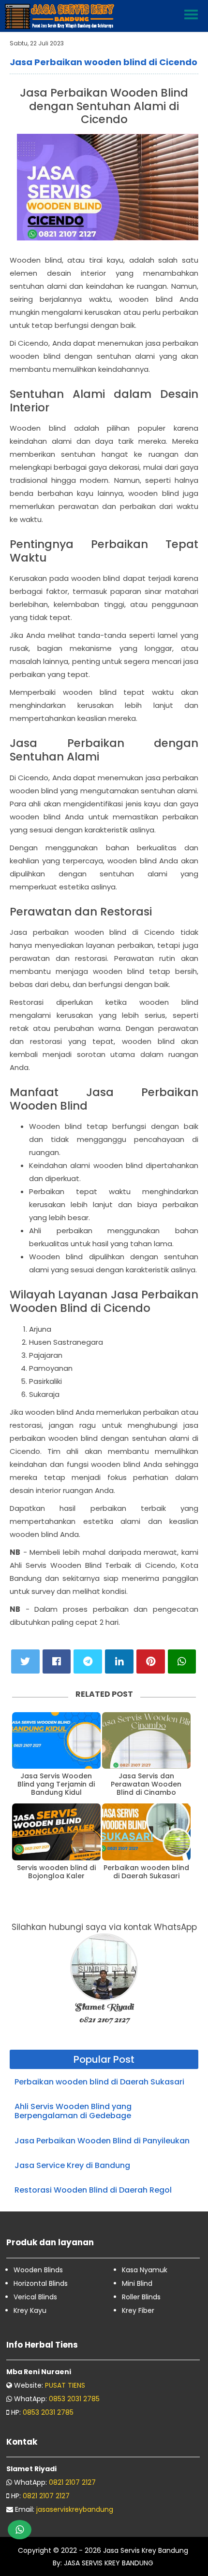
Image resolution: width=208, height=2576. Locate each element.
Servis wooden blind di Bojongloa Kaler (56, 1872)
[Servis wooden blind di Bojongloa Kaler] (56, 1832)
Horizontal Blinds (41, 2283)
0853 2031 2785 (74, 2399)
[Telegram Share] (88, 1661)
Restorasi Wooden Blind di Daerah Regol (93, 2190)
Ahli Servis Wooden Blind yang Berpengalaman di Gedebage (73, 2111)
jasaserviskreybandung (75, 2509)
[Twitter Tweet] (25, 1661)
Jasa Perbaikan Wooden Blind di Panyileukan (102, 2141)
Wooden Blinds (38, 2270)
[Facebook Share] (57, 1661)
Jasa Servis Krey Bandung (146, 2550)
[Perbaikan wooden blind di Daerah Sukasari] (146, 1832)
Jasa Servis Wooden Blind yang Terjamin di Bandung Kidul (56, 1784)
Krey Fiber (138, 2310)
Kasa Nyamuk (145, 2270)
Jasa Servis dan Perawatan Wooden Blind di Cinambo (146, 1784)
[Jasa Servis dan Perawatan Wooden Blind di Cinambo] (146, 1741)
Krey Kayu (30, 2310)
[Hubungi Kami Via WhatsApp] (20, 2530)
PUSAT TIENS (65, 2385)
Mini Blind (137, 2283)
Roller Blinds (141, 2297)
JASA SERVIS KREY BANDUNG (108, 2563)
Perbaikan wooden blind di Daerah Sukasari (146, 1872)
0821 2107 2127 (72, 2482)
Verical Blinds (35, 2297)
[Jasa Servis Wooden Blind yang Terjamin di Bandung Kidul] (56, 1741)
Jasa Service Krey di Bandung (72, 2165)
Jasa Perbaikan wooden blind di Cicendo (104, 62)
